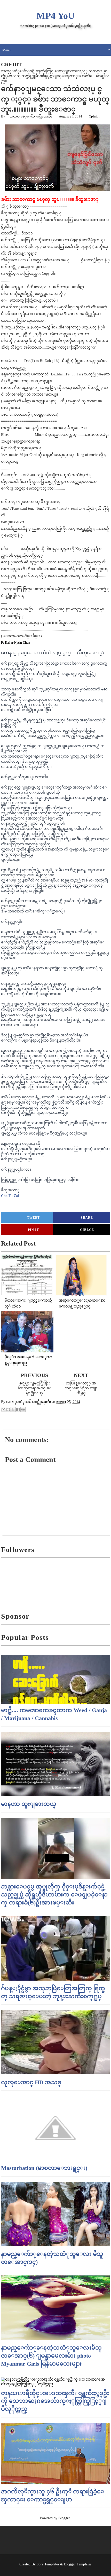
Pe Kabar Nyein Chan (16, 643)
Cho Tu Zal (10, 1196)
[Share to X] (13, 1409)
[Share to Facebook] (18, 1409)
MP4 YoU (55, 16)
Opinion (95, 116)
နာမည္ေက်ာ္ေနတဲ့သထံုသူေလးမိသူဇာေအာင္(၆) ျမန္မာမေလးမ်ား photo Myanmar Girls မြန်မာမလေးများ (51, 2356)
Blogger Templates (78, 2564)
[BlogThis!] (8, 1409)
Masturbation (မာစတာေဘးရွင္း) (44, 2168)
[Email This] (3, 1409)
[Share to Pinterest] (23, 1409)
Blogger (64, 2518)
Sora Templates (48, 2564)
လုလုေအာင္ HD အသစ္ (31, 2082)
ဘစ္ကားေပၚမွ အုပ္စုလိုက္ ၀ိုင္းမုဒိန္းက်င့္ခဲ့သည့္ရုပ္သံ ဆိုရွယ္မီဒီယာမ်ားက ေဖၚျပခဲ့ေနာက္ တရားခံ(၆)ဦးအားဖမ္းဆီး (54, 1894)
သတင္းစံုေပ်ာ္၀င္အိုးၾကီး (31, 116)
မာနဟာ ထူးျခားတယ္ (29, 1804)
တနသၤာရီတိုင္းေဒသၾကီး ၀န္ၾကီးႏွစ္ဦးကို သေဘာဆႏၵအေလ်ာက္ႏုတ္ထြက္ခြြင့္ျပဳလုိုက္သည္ (55, 2401)
